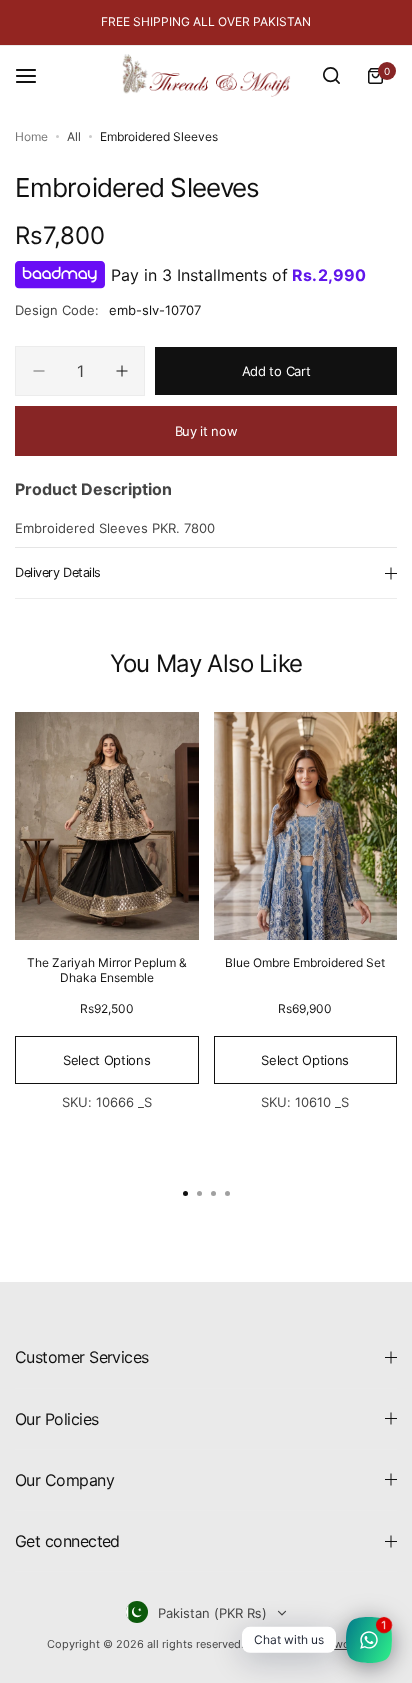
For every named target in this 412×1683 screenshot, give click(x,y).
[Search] (331, 76)
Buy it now (206, 431)
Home (31, 136)
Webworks (339, 1644)
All (74, 136)
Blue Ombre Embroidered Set (305, 962)
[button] (227, 1193)
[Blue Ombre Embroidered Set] (306, 826)
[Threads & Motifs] (206, 75)
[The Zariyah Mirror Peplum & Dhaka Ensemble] (107, 826)
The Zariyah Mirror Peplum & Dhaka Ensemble (107, 970)
